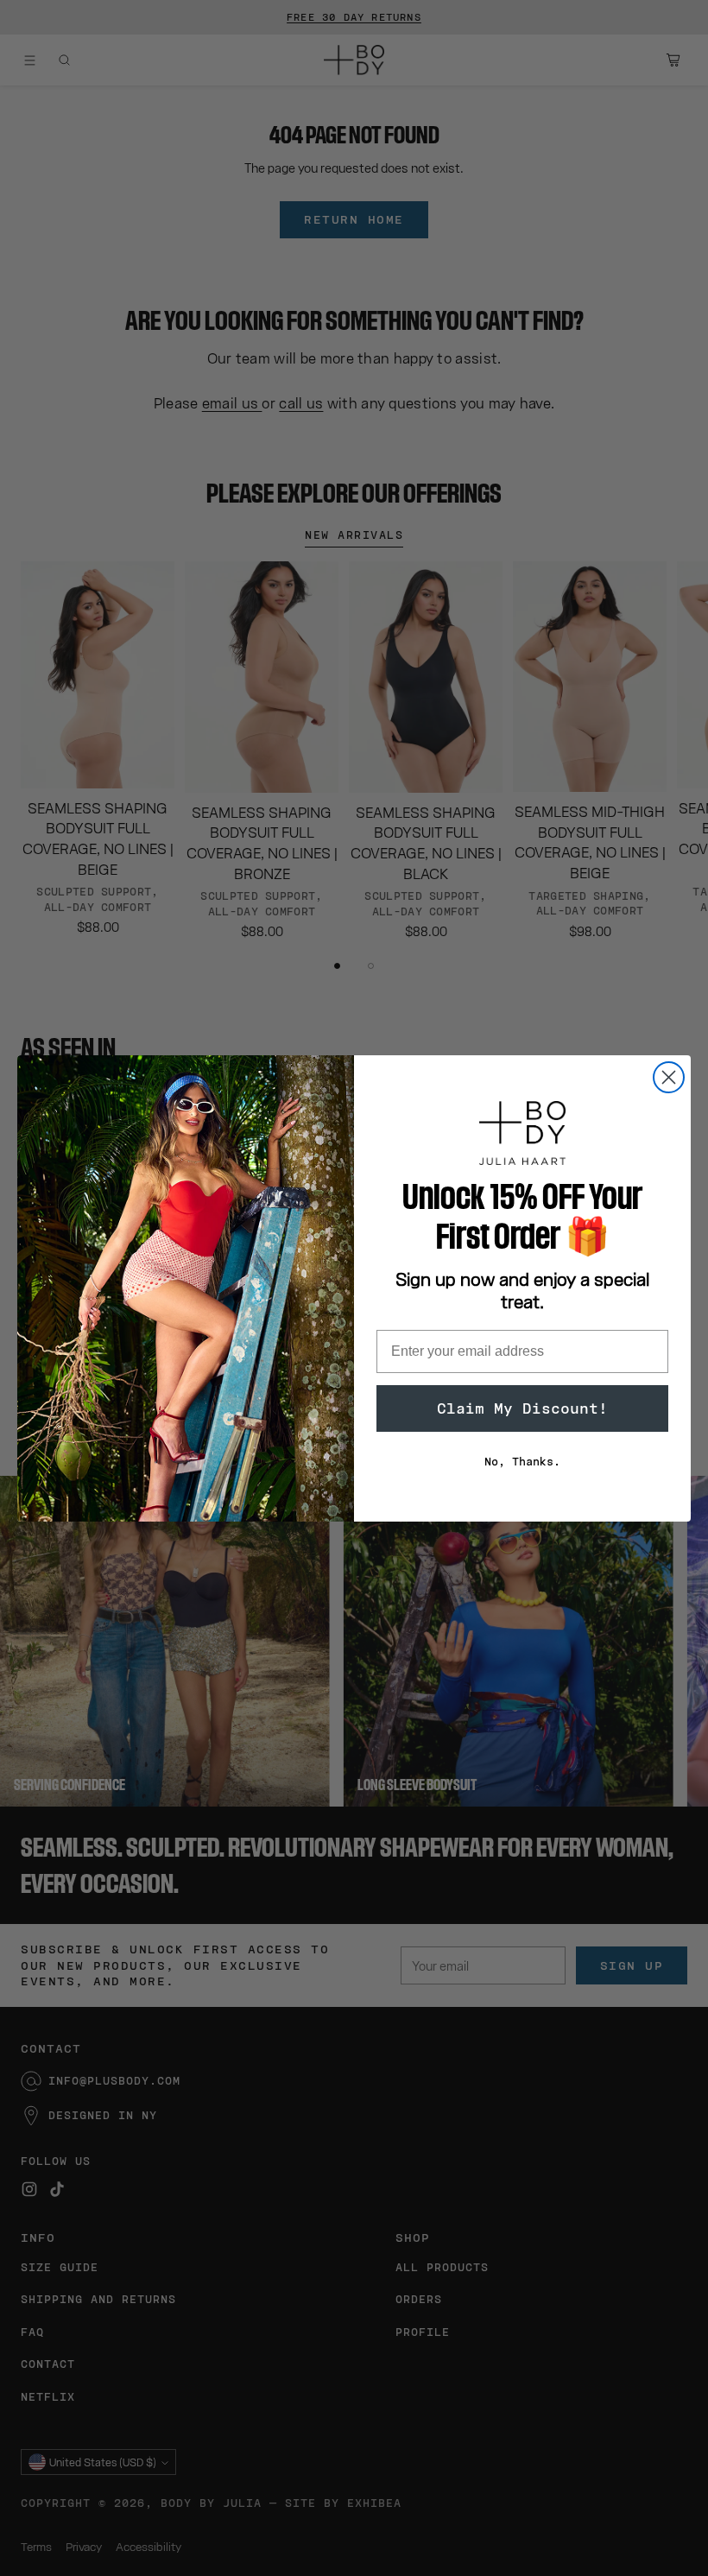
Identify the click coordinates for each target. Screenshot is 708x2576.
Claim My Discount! (522, 1408)
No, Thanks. (522, 1462)
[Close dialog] (669, 1077)
